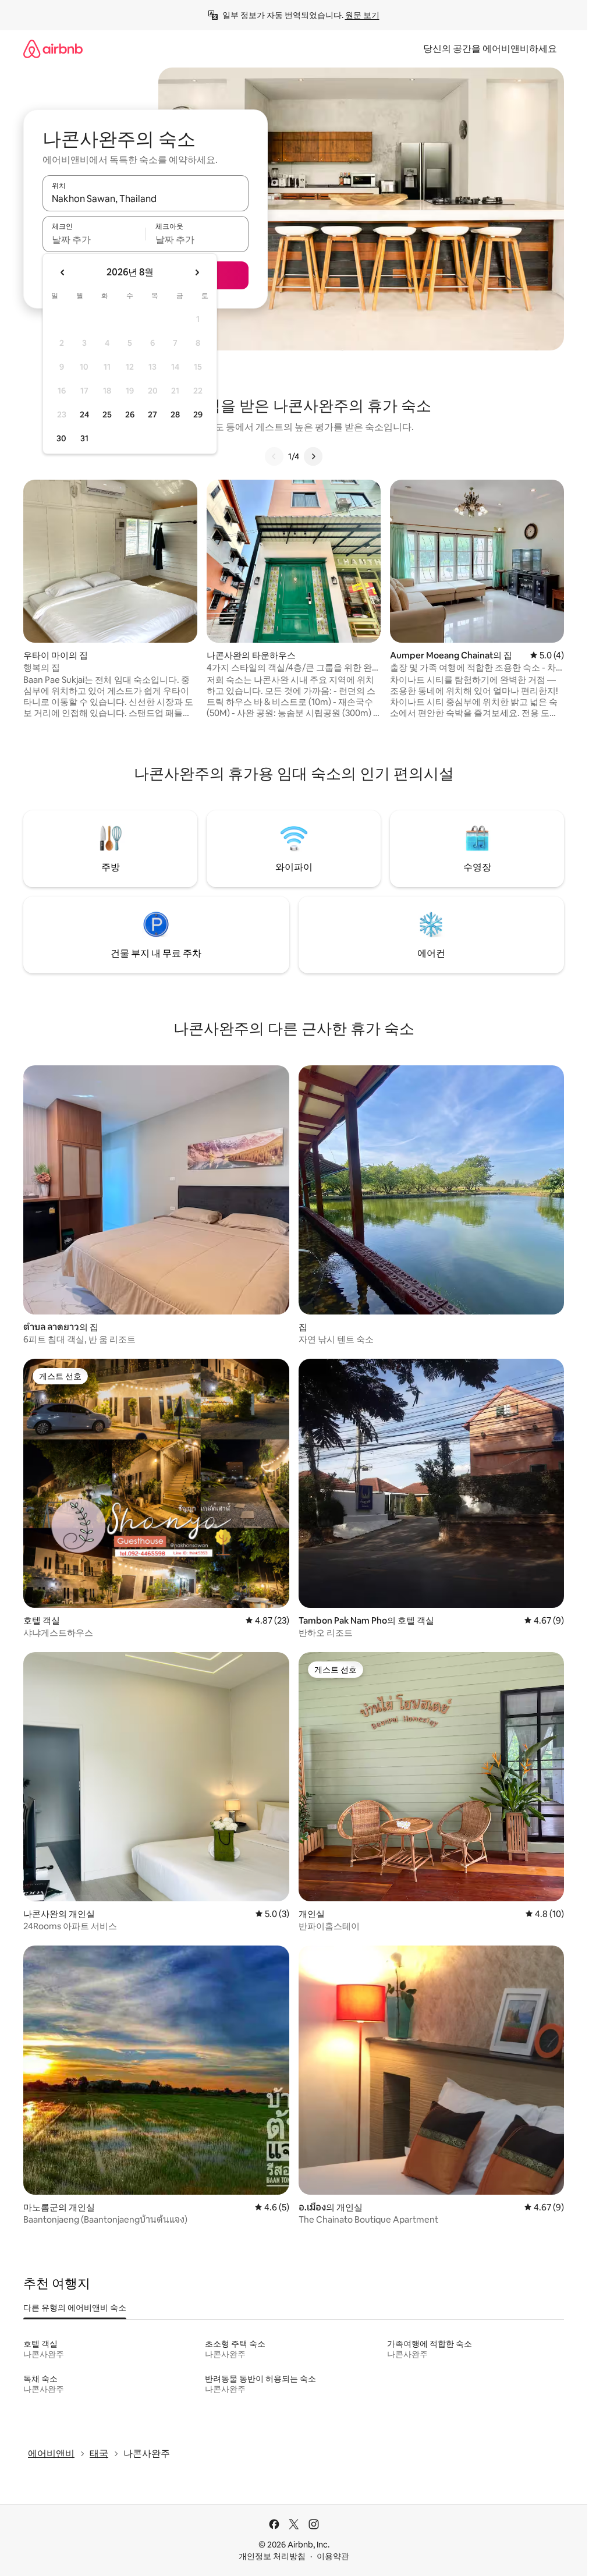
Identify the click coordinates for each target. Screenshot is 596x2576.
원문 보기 (362, 15)
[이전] (274, 456)
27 (152, 414)
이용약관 (333, 2556)
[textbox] (94, 239)
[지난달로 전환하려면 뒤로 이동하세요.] (63, 272)
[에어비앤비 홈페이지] (53, 49)
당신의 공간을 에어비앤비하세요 (490, 49)
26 (130, 414)
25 (107, 414)
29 (198, 414)
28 (175, 414)
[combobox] (146, 199)
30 (61, 438)
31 (84, 438)
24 (84, 414)
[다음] (313, 456)
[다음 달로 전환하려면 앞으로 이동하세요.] (197, 272)
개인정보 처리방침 (272, 2556)
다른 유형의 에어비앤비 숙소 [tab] (75, 2308)
